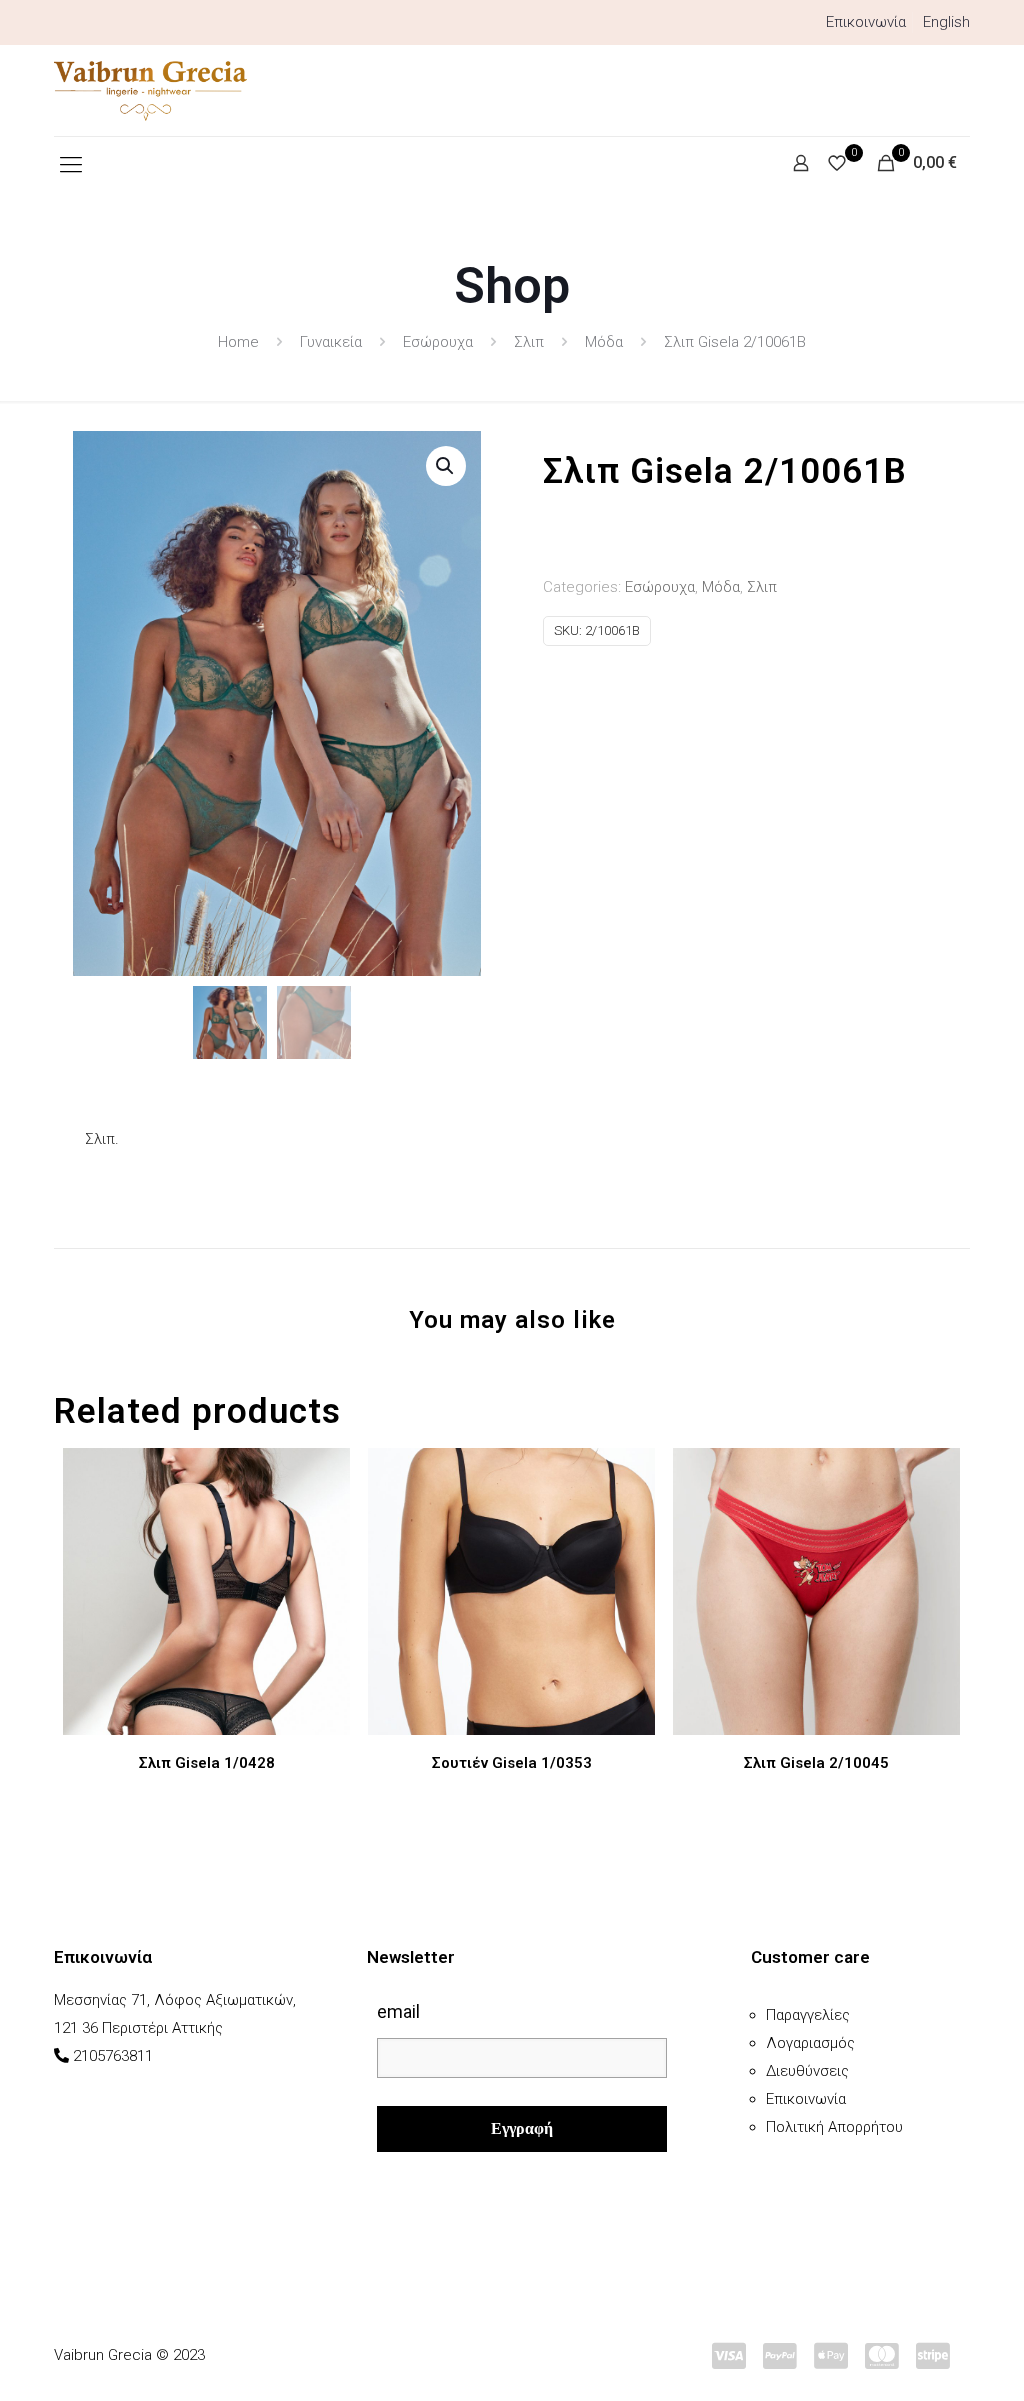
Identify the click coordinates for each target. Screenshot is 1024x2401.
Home (238, 342)
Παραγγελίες (808, 2015)
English (946, 22)
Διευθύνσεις (807, 2071)
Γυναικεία (331, 342)
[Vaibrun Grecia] (150, 90)
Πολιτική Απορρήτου (834, 2127)
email (398, 2011)
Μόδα (604, 342)
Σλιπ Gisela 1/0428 (207, 1763)
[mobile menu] (71, 165)
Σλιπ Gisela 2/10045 (816, 1763)
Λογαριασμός (810, 2043)
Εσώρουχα (438, 342)
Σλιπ (529, 342)
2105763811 (113, 2056)
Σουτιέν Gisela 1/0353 (512, 1763)
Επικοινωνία (866, 22)
